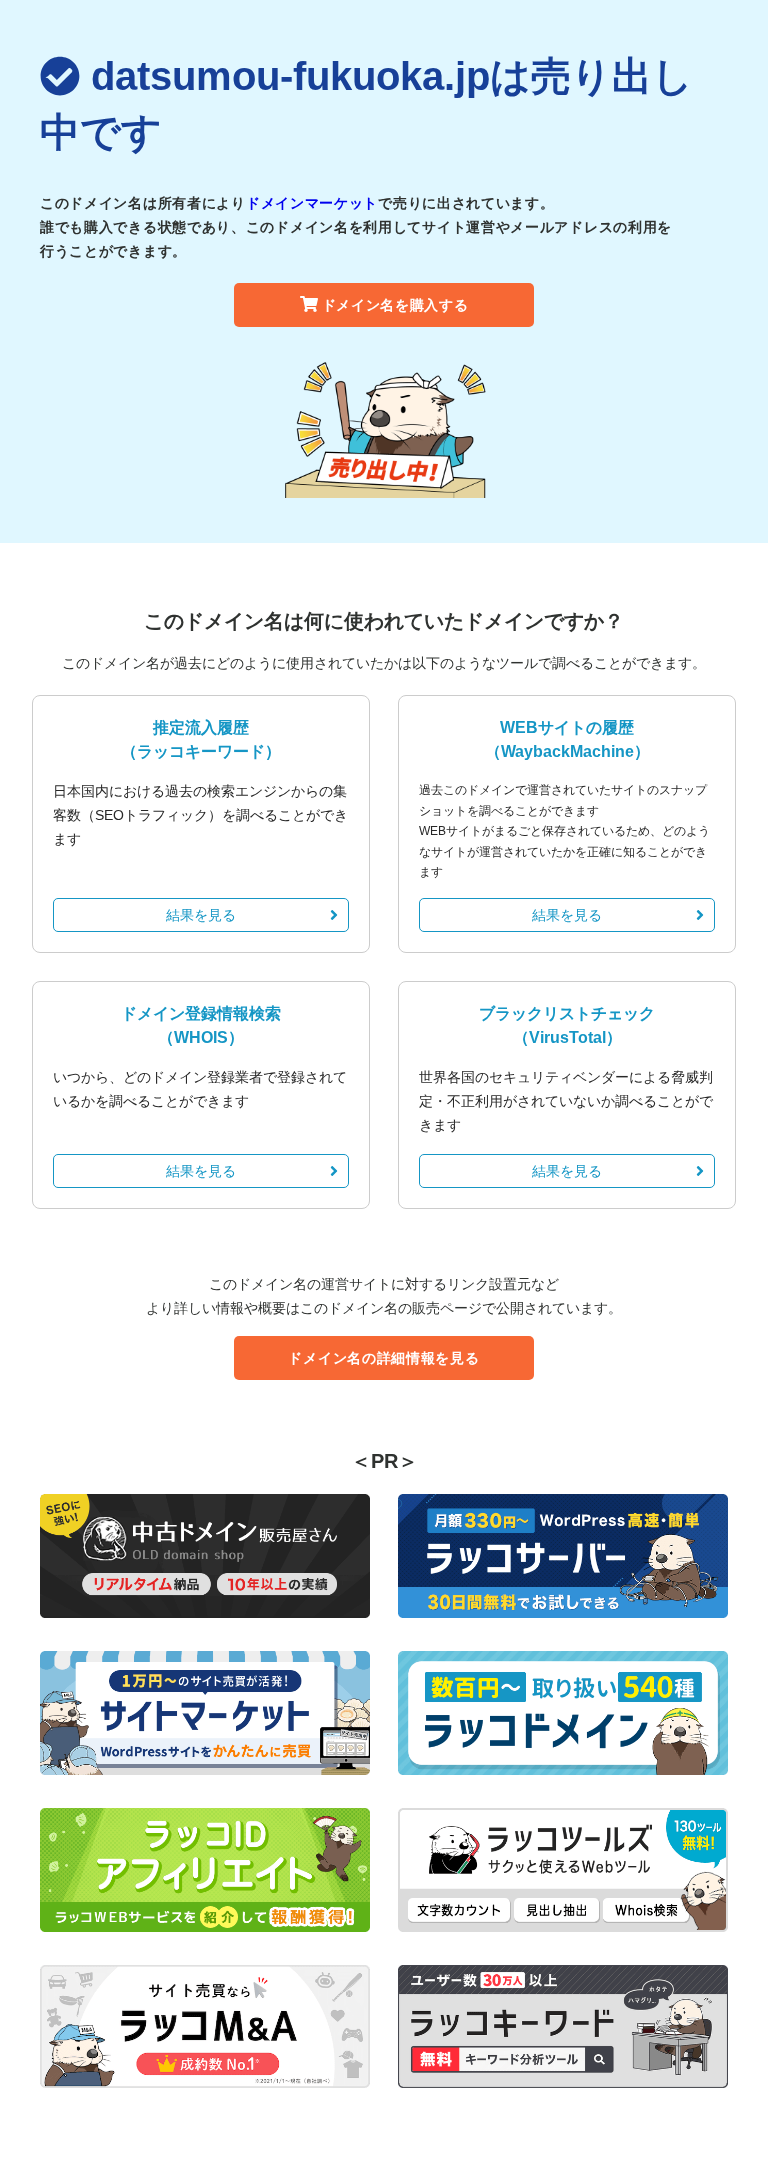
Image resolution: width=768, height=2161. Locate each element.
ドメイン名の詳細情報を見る (383, 1358)
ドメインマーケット (312, 203)
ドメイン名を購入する (395, 305)
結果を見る (201, 915)
